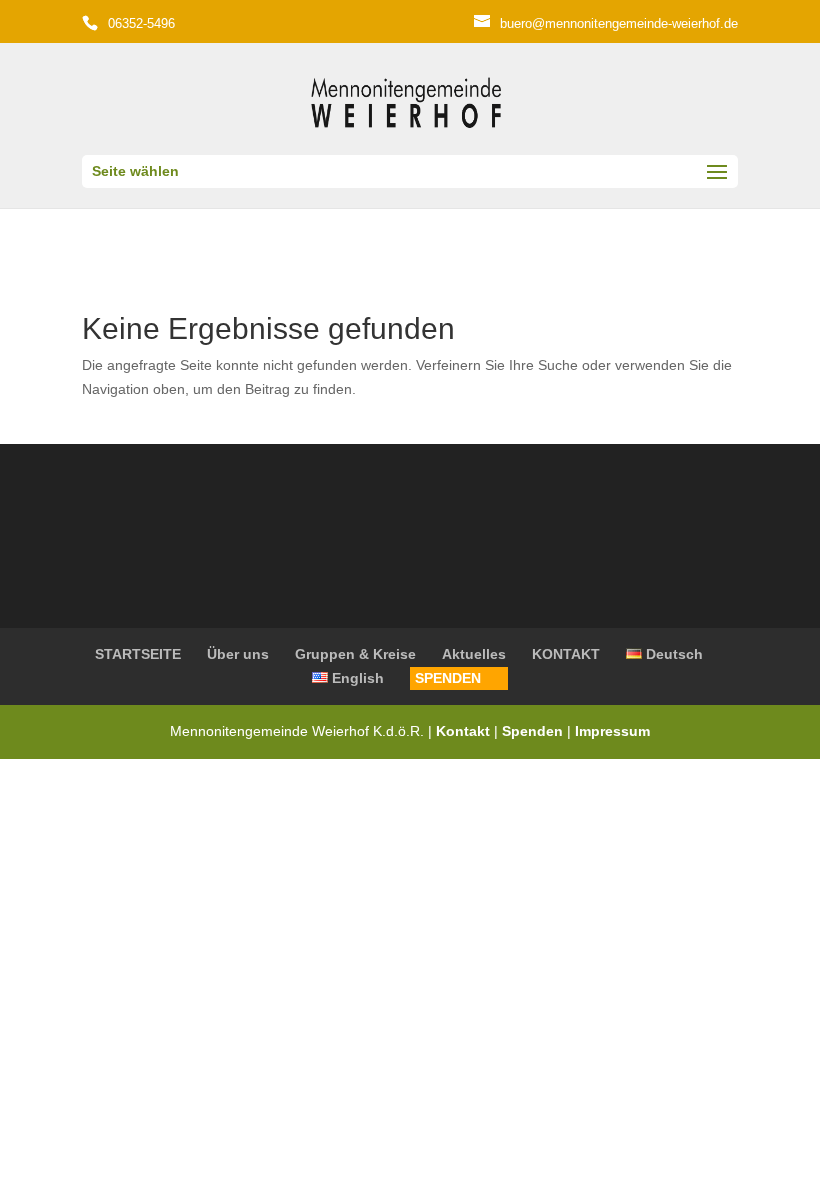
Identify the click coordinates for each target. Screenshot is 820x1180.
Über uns (238, 654)
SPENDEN (448, 678)
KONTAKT (566, 654)
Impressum (612, 731)
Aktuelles (474, 654)
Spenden (532, 731)
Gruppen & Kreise (355, 654)
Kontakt (465, 731)
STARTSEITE (138, 654)
